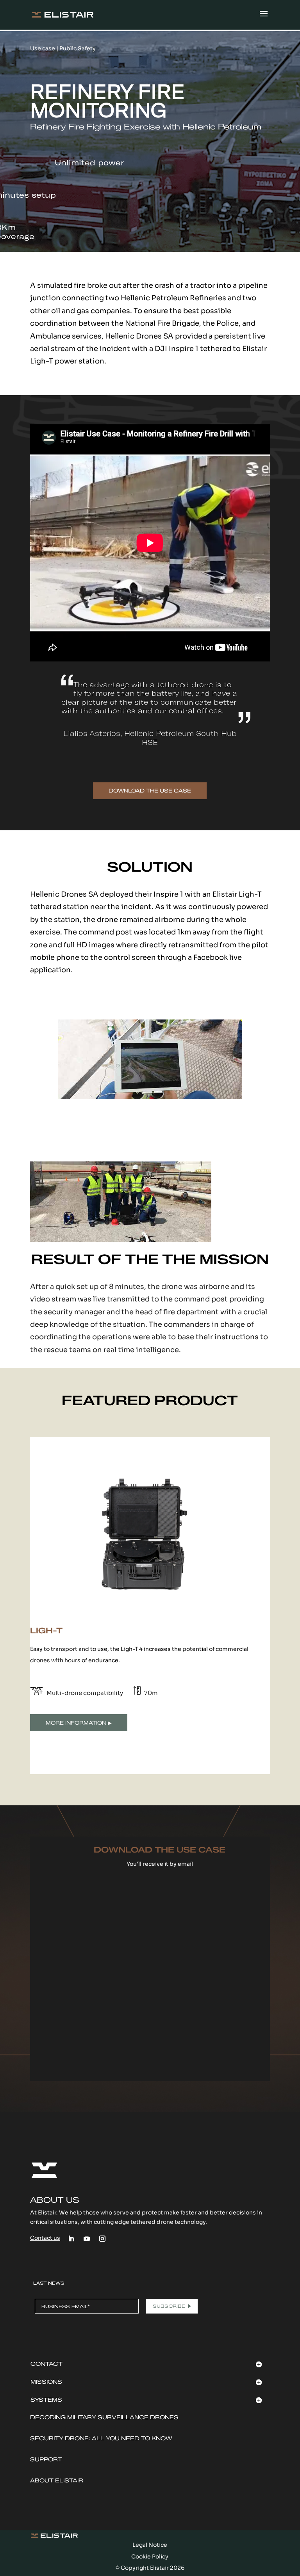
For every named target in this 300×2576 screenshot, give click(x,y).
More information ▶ (79, 1723)
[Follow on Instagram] (102, 2239)
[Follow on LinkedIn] (71, 2239)
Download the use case (150, 791)
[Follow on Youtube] (87, 2239)
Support (46, 2460)
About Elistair (57, 2481)
